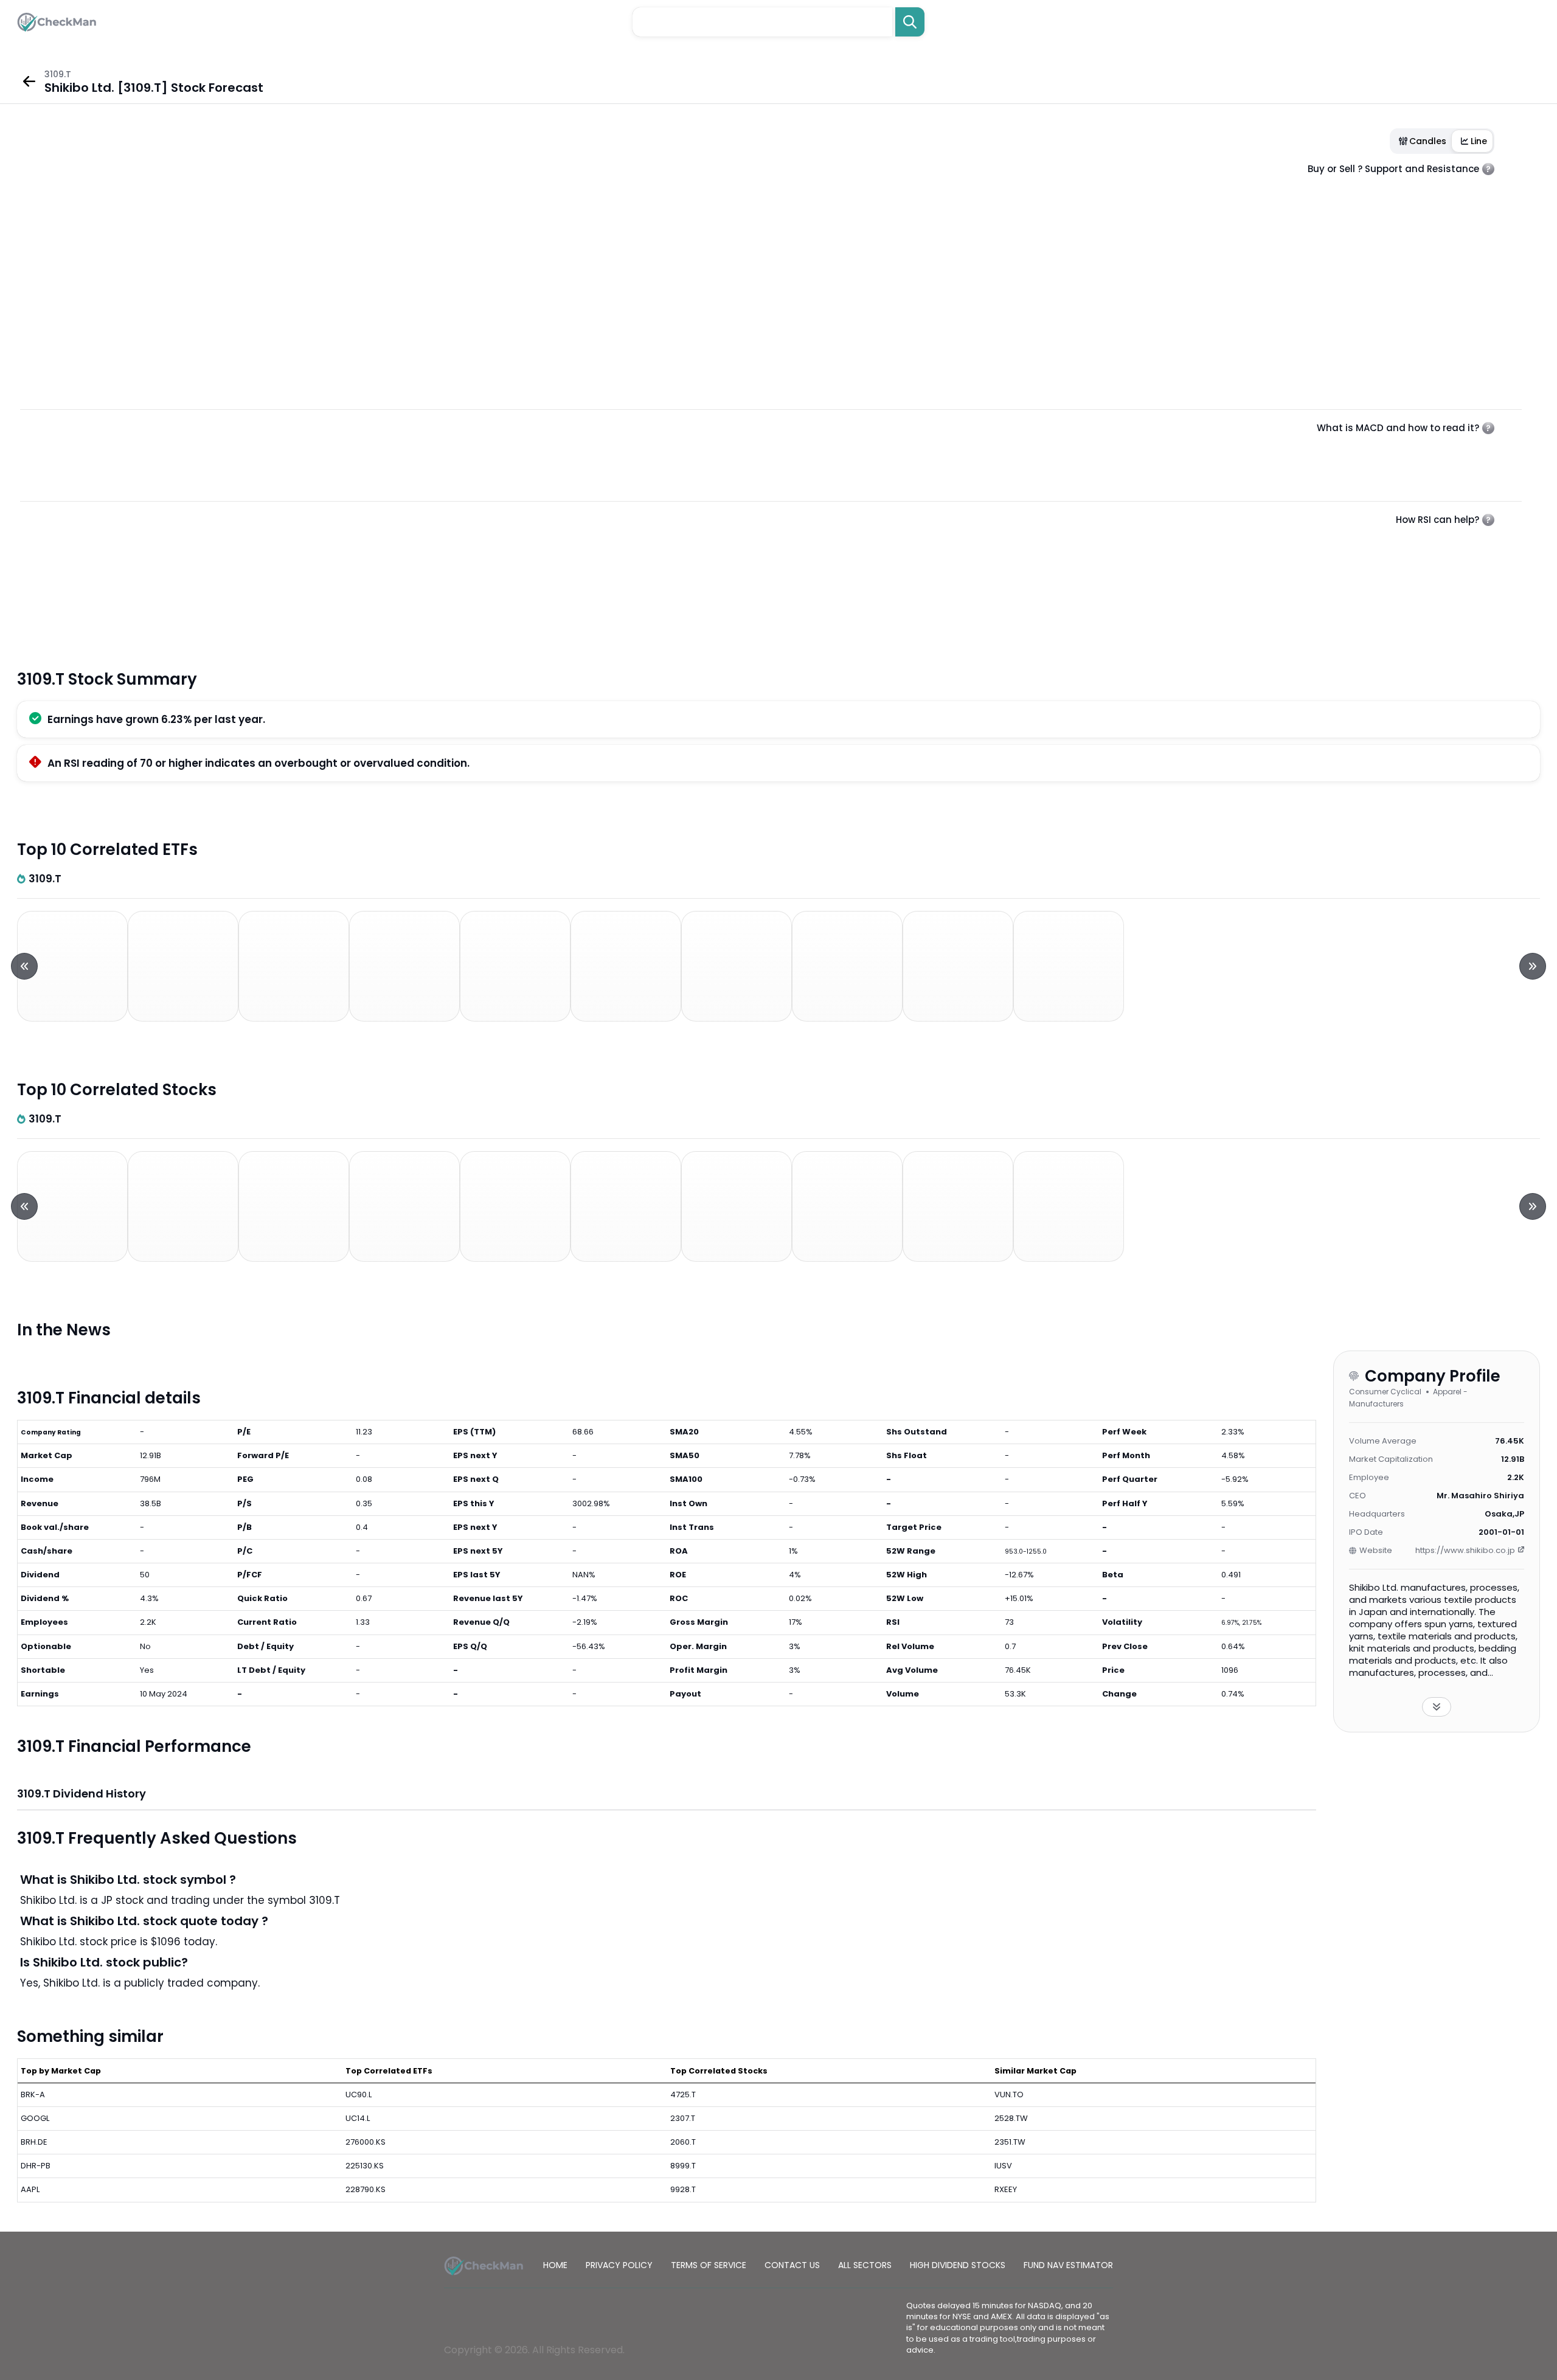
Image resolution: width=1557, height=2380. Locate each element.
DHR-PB (36, 2166)
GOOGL (35, 2118)
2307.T (683, 2118)
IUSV (1003, 2166)
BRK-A (33, 2095)
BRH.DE (34, 2142)
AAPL (30, 2189)
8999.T (683, 2166)
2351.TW (1010, 2142)
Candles (1428, 141)
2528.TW (1011, 2118)
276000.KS (366, 2142)
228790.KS (366, 2189)
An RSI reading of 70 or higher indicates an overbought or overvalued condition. (258, 763)
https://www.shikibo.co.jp (1465, 1550)
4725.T (683, 2095)
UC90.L (359, 2095)
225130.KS (365, 2166)
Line (1479, 141)
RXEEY (1006, 2189)
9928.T (683, 2189)
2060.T (683, 2142)
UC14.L (358, 2118)
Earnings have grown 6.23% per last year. (156, 719)
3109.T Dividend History (81, 1794)
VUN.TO (1009, 2095)
